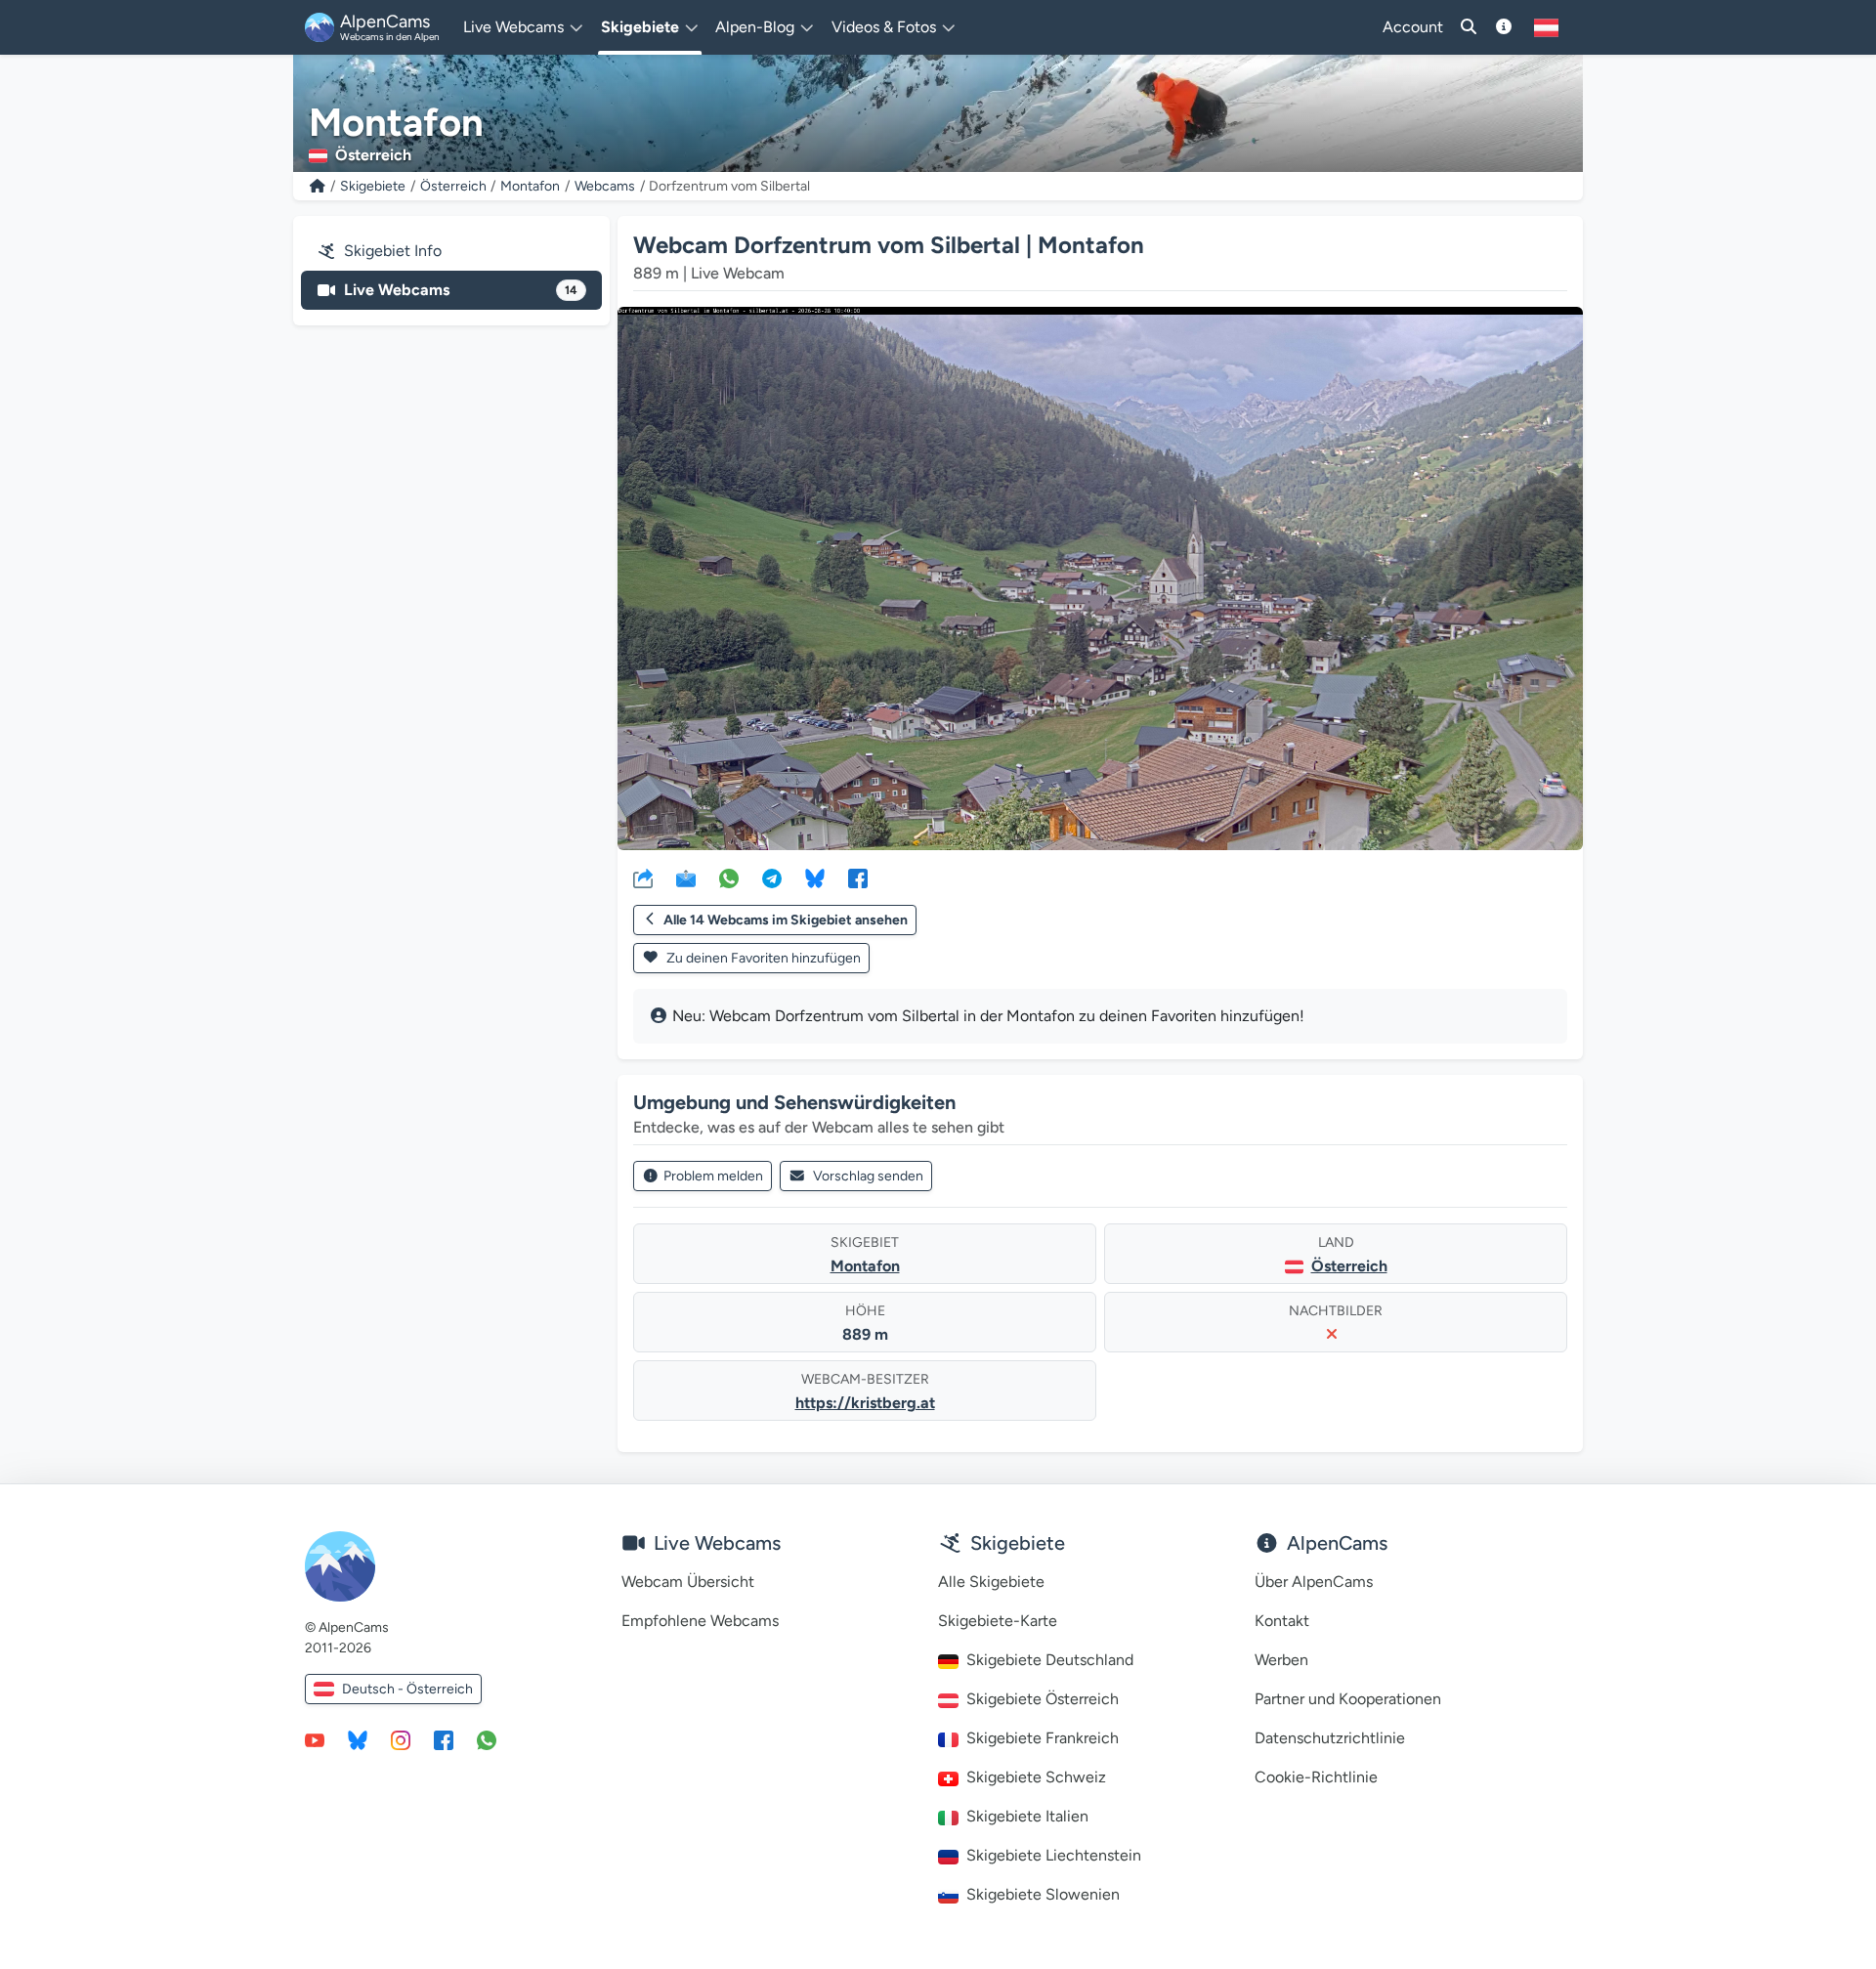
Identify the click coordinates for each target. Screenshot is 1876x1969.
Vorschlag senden (868, 1176)
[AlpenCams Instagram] (401, 1739)
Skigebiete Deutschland (1050, 1660)
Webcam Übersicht (688, 1582)
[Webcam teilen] (643, 877)
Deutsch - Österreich (407, 1689)
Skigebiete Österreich (1043, 1699)
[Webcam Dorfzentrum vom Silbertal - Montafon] (1100, 578)
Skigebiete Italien (1027, 1816)
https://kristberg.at (865, 1403)
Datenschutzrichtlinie (1330, 1738)
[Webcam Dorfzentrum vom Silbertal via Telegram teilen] (772, 877)
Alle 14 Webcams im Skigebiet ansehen (786, 920)
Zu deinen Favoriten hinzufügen (762, 958)
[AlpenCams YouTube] (315, 1739)
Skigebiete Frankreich (1043, 1738)
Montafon (530, 186)
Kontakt (1282, 1621)
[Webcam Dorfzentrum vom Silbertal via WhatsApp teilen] (729, 877)
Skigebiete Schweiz (1036, 1777)
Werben (1281, 1660)
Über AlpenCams (1314, 1582)
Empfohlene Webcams (700, 1621)
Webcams (605, 186)
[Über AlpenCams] (1504, 27)
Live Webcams (461, 290)
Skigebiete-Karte (998, 1621)
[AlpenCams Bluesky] (358, 1739)
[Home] (318, 186)
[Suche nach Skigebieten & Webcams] (1469, 27)
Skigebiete (373, 186)
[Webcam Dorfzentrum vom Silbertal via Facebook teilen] (858, 877)
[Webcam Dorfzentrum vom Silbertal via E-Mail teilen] (686, 877)
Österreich (453, 186)
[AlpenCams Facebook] (444, 1739)
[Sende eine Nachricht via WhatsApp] (487, 1739)
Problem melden (713, 1176)
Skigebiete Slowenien (1043, 1894)
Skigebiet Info (393, 251)
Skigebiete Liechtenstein (1054, 1855)
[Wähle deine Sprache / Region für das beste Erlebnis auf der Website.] (1546, 27)
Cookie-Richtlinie (1316, 1777)
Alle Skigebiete (991, 1582)
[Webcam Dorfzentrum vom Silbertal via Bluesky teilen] (815, 877)
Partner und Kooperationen (1348, 1699)
